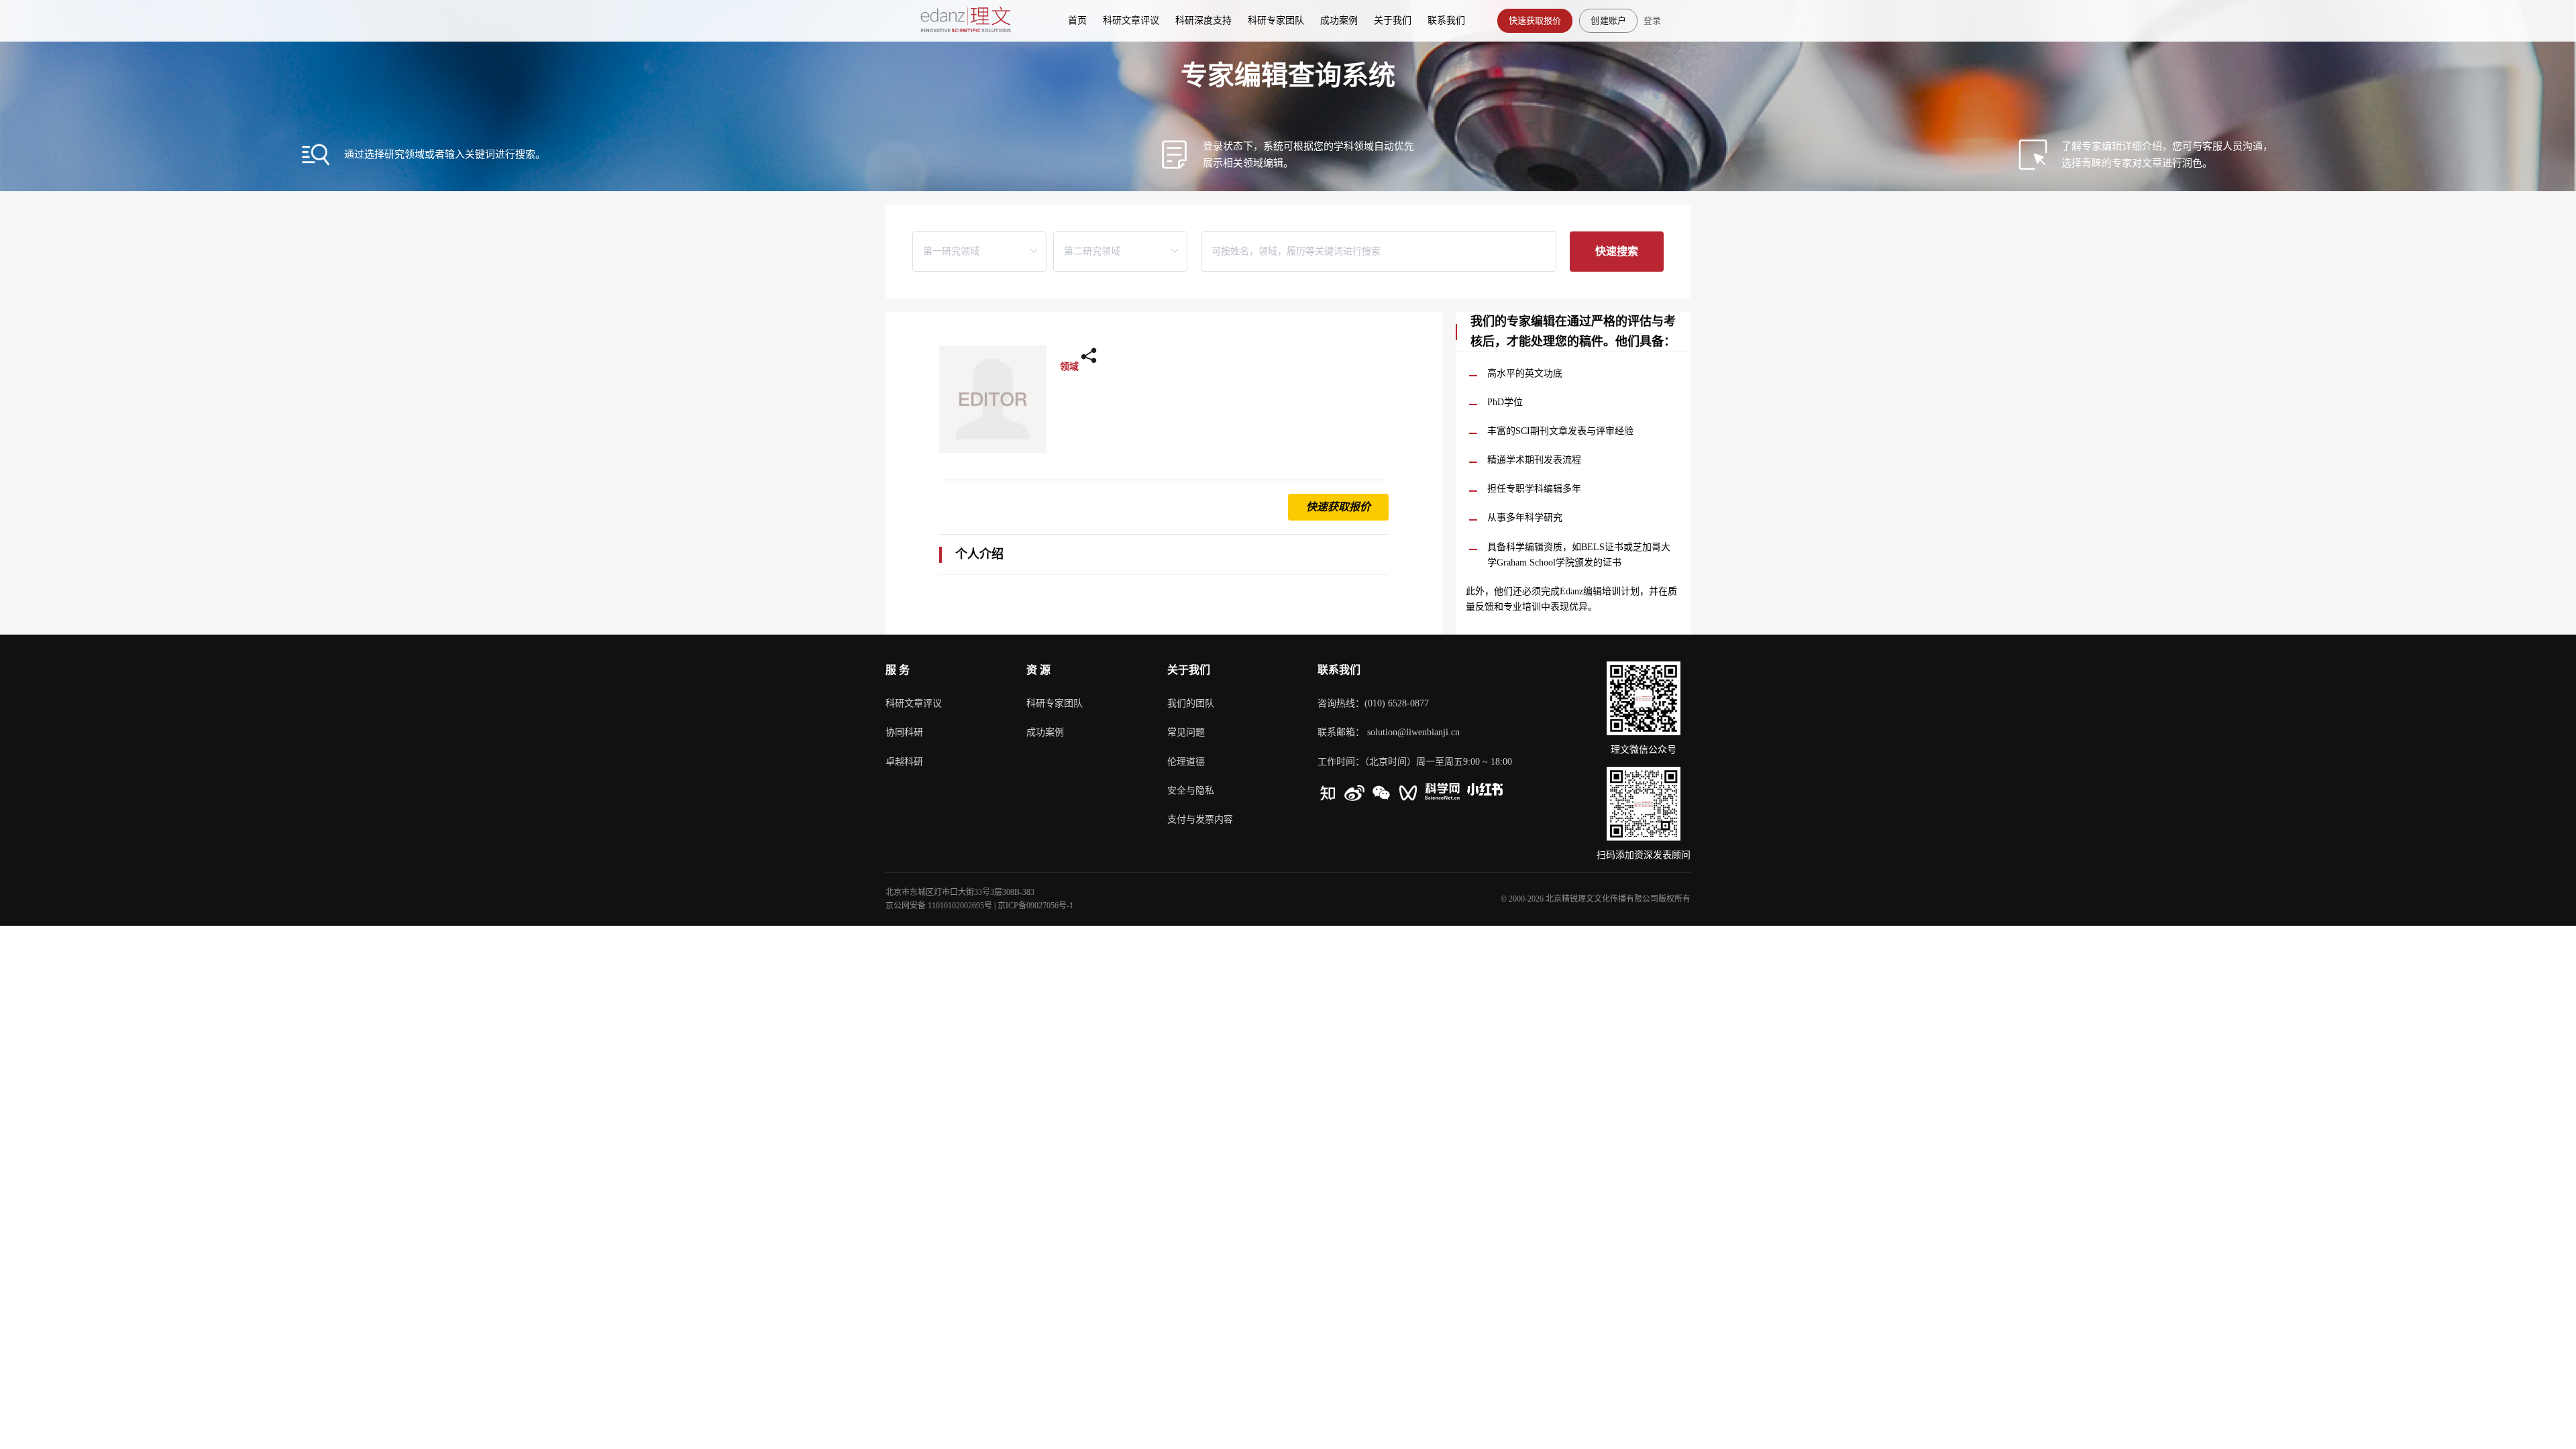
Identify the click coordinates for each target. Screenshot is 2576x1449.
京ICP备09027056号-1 (1035, 906)
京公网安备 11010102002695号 (939, 906)
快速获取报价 (1535, 20)
